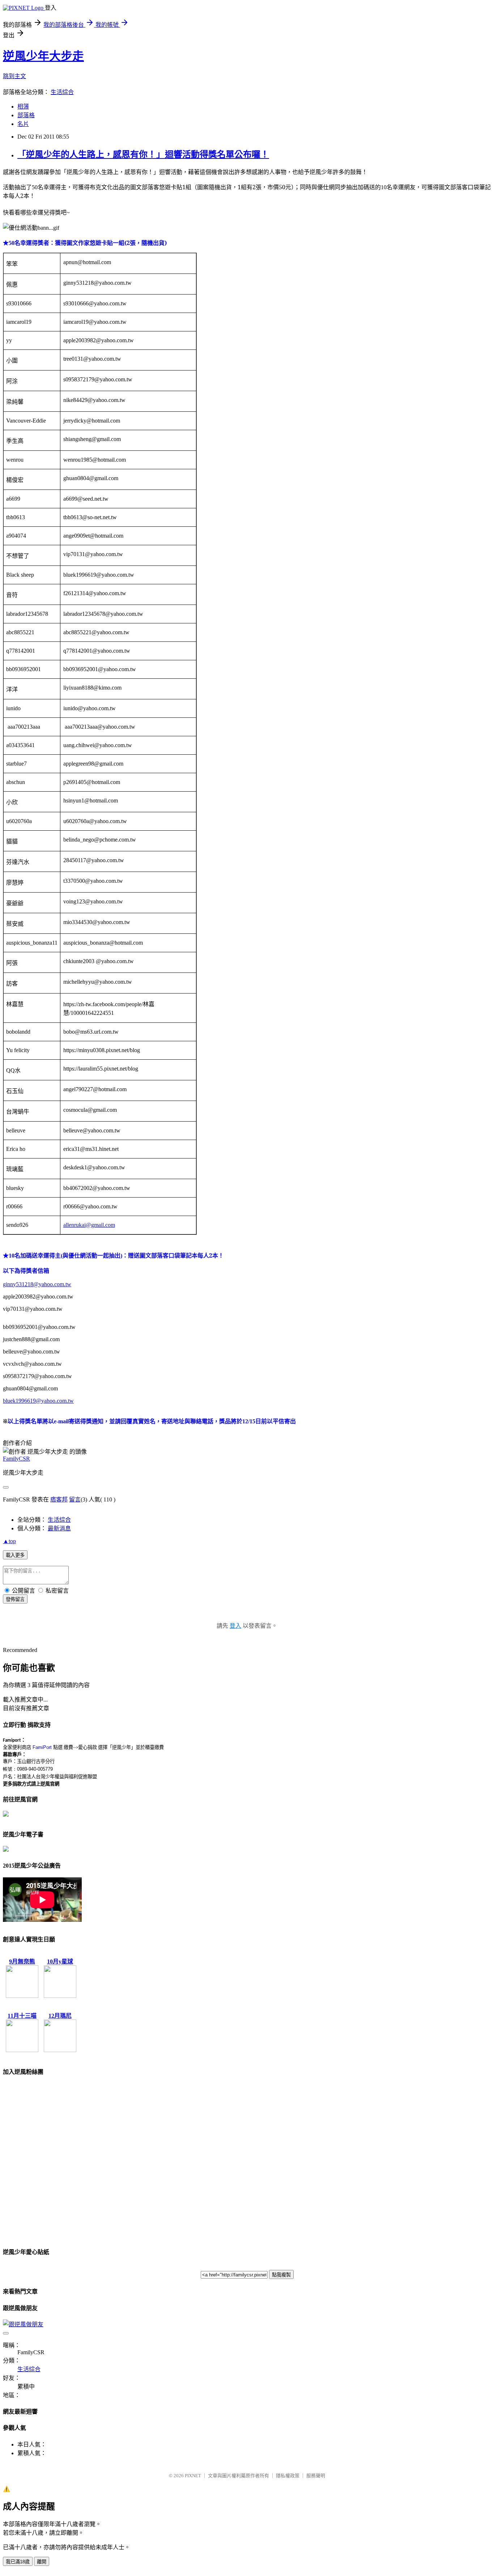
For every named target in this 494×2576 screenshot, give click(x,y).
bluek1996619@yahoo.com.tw (38, 1401)
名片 (23, 124)
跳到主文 (14, 76)
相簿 (23, 107)
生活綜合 (62, 92)
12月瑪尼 (60, 2016)
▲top (9, 1541)
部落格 (26, 115)
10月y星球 (60, 1961)
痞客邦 (59, 1499)
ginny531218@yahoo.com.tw (37, 1284)
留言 (75, 1499)
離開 (42, 2562)
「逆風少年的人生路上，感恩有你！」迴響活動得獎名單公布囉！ (143, 154)
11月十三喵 (22, 2016)
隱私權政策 (288, 2476)
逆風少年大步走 (43, 56)
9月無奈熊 (22, 1961)
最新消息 (59, 1528)
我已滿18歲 (18, 2562)
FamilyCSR (16, 1459)
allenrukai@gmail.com (89, 1225)
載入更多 (15, 1555)
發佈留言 (15, 1599)
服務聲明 (316, 2476)
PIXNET (193, 2476)
